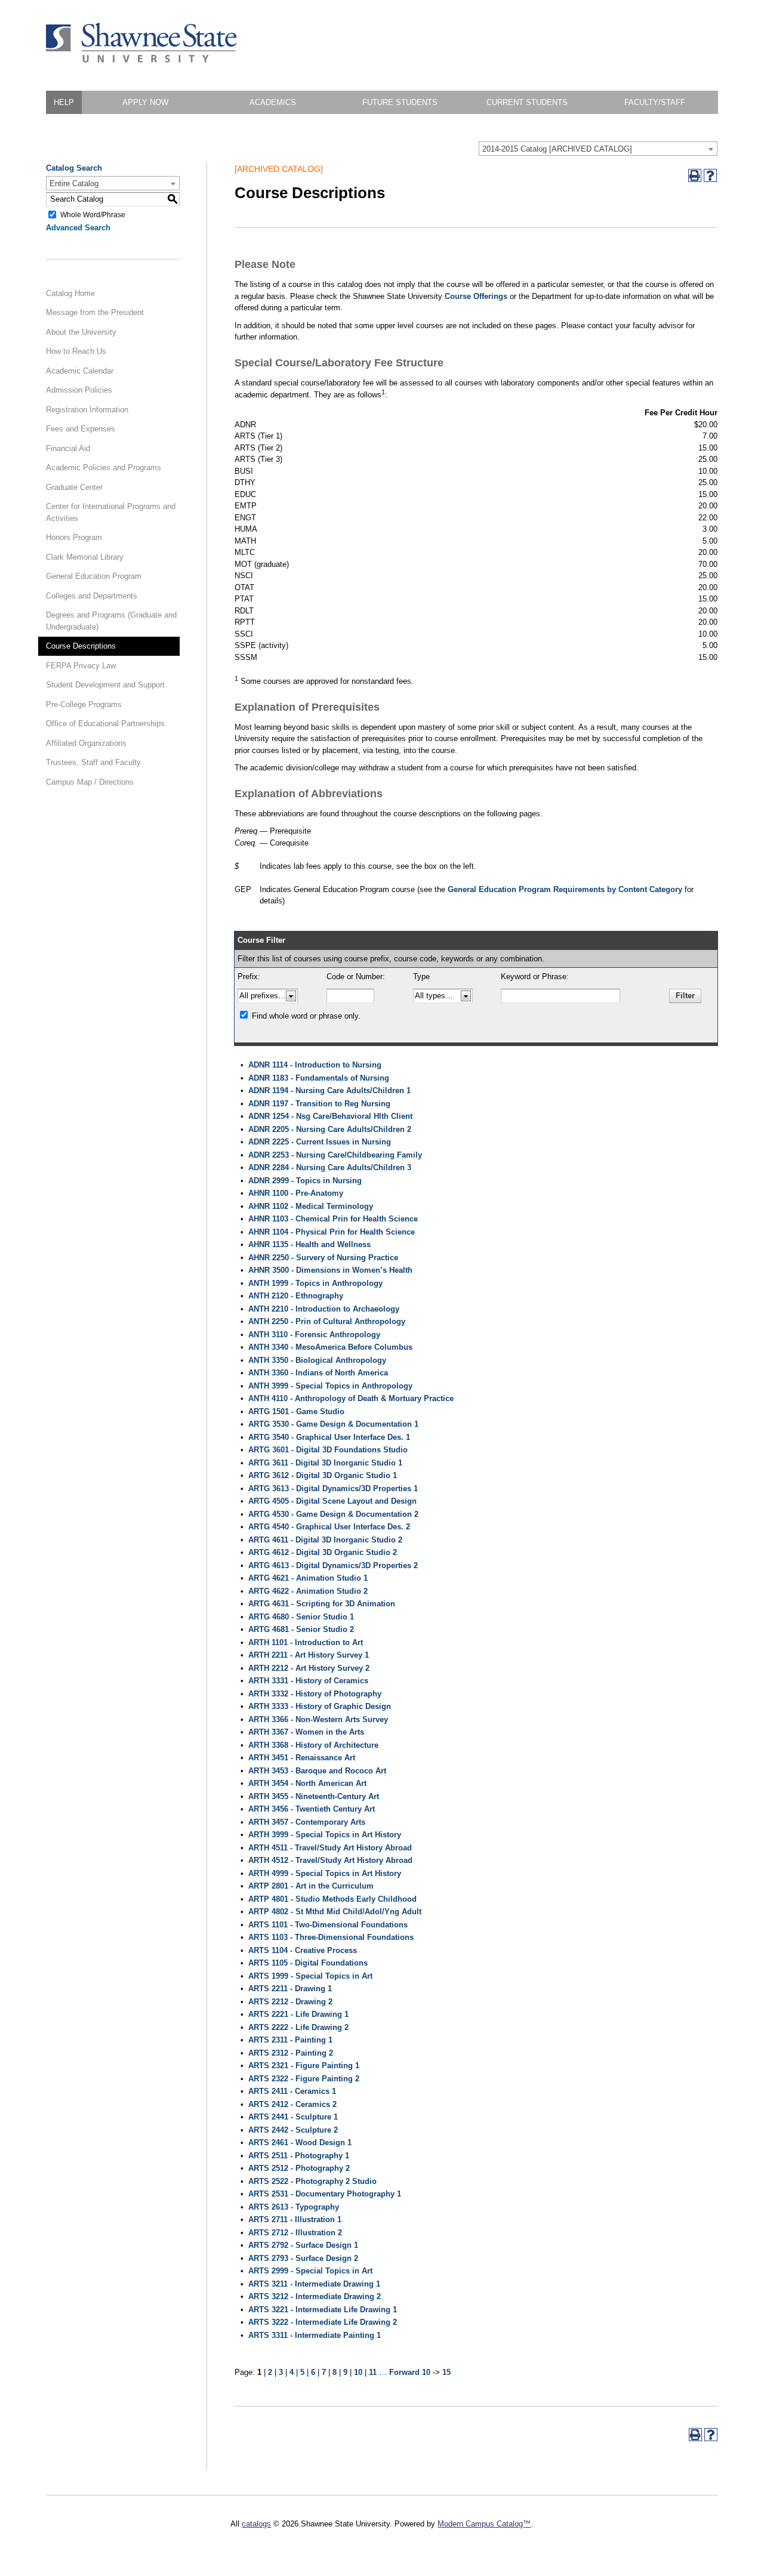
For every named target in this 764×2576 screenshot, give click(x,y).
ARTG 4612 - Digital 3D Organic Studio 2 (323, 1552)
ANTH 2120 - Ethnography (296, 1296)
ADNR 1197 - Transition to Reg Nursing (319, 1104)
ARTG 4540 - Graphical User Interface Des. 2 (329, 1527)
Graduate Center (74, 487)
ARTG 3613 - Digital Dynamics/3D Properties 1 (333, 1488)
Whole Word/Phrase (93, 214)
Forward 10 (410, 2372)
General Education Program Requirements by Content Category (565, 889)
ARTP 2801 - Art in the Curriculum (311, 1886)
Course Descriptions (81, 646)
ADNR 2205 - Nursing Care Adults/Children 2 (330, 1129)
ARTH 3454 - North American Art (307, 1783)
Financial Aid (68, 448)
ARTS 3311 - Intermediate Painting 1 (315, 2335)
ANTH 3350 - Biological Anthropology (317, 1360)
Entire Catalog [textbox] (74, 183)
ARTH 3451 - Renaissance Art (302, 1758)
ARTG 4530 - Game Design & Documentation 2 (333, 1514)
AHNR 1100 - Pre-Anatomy (296, 1193)
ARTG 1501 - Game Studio (296, 1412)
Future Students (400, 102)
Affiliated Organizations (86, 743)
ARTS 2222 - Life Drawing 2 (298, 2027)
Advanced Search (78, 228)
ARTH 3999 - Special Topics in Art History (325, 1835)
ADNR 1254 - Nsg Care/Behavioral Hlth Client (330, 1116)
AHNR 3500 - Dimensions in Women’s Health (330, 1270)
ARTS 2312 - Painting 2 (291, 2053)
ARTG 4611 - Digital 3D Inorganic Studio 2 (325, 1540)
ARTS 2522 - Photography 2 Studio (312, 2181)
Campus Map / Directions (90, 782)
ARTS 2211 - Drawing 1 (290, 1989)
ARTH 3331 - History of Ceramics (308, 1681)
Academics (273, 102)
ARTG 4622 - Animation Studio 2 (308, 1591)
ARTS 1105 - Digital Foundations (308, 1963)
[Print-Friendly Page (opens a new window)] (695, 175)
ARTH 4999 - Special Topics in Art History (325, 1873)
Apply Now (145, 102)
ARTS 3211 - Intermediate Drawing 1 (314, 2284)
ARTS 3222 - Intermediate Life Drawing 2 (323, 2322)
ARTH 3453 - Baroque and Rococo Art (317, 1771)
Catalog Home (70, 293)
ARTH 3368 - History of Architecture (313, 1745)
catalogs (256, 2524)
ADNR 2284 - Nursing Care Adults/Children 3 (330, 1167)
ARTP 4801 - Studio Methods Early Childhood (332, 1899)
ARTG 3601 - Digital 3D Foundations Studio (328, 1450)
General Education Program (94, 576)
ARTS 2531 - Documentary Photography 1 (325, 2194)
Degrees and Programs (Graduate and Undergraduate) (111, 621)
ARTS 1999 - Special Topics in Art (310, 1976)
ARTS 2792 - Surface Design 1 (303, 2245)
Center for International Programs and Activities (111, 512)
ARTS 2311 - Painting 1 (290, 2040)
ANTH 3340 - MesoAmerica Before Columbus (330, 1347)
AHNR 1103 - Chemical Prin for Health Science (333, 1219)
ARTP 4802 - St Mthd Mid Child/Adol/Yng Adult (335, 1912)
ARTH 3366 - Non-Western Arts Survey (318, 1719)
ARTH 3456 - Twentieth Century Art (312, 1809)
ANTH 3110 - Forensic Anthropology (314, 1335)
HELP (64, 102)
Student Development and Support (105, 685)
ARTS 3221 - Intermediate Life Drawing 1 (323, 2310)
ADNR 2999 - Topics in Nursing (305, 1181)
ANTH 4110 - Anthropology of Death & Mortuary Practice (351, 1398)
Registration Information (87, 410)
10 (358, 2372)
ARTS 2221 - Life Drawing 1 (298, 2014)
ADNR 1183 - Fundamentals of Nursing (319, 1078)
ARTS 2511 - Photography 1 (299, 2156)
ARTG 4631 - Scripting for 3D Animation (322, 1604)
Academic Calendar (80, 371)
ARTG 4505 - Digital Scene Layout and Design (332, 1501)
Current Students (527, 102)
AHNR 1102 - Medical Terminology (311, 1206)
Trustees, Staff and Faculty (93, 762)
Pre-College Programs (84, 704)
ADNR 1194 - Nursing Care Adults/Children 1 (329, 1090)
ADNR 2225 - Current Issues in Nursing (320, 1142)
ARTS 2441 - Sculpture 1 (293, 2117)
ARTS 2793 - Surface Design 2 (303, 2258)
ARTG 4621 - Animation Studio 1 (308, 1578)
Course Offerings (476, 296)
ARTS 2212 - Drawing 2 (290, 2002)
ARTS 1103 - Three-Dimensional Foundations (331, 1937)
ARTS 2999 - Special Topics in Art (310, 2271)
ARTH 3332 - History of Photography (315, 1694)
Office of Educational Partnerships (105, 724)
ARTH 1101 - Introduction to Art (306, 1642)
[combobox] (598, 149)
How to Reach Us (76, 351)
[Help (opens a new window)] (710, 175)
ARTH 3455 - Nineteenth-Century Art (314, 1796)
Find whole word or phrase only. (306, 1016)
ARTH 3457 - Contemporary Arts (307, 1822)
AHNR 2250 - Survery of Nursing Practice (323, 1258)
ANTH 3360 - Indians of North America (318, 1373)
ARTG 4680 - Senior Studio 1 (301, 1617)
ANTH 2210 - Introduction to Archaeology (324, 1309)
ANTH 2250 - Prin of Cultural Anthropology (327, 1321)
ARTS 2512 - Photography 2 (299, 2168)
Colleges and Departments (92, 596)
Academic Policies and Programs (104, 468)
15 (446, 2372)
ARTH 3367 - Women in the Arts (306, 1732)
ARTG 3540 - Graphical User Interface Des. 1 (329, 1437)
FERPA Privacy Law (81, 666)
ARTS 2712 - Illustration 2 (295, 2233)
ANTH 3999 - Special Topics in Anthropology (330, 1386)
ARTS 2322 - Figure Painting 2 (304, 2079)
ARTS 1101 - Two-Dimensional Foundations (328, 1925)
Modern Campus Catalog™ (484, 2524)
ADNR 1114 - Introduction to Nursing (315, 1065)
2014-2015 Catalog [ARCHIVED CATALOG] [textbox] (557, 149)
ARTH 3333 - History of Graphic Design (320, 1706)
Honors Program (74, 537)
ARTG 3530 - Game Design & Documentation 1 (333, 1424)
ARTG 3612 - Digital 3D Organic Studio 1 (323, 1475)
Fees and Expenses (81, 429)
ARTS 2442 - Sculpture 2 (293, 2130)
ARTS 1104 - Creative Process (303, 1950)
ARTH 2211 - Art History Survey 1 (309, 1655)
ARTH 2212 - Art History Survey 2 (309, 1668)
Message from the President (95, 312)
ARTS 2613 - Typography (294, 2207)
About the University (81, 332)
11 (373, 2372)
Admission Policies (79, 390)
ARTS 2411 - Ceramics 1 (292, 2091)
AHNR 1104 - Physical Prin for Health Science (332, 1232)
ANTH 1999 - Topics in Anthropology (315, 1283)
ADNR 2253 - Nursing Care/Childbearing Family (335, 1155)
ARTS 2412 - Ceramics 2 (292, 2104)
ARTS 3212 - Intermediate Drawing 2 (315, 2296)
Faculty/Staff (655, 102)
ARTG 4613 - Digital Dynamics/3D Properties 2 (333, 1565)
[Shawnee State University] (141, 60)
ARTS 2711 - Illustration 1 (295, 2219)
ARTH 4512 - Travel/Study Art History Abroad (330, 1860)
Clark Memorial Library (85, 557)
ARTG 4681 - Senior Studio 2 (301, 1629)
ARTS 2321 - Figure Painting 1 (304, 2066)
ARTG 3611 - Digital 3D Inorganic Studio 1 (325, 1463)
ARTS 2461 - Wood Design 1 (300, 2142)
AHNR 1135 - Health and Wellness (309, 1244)
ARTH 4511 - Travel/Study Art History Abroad (330, 1848)
